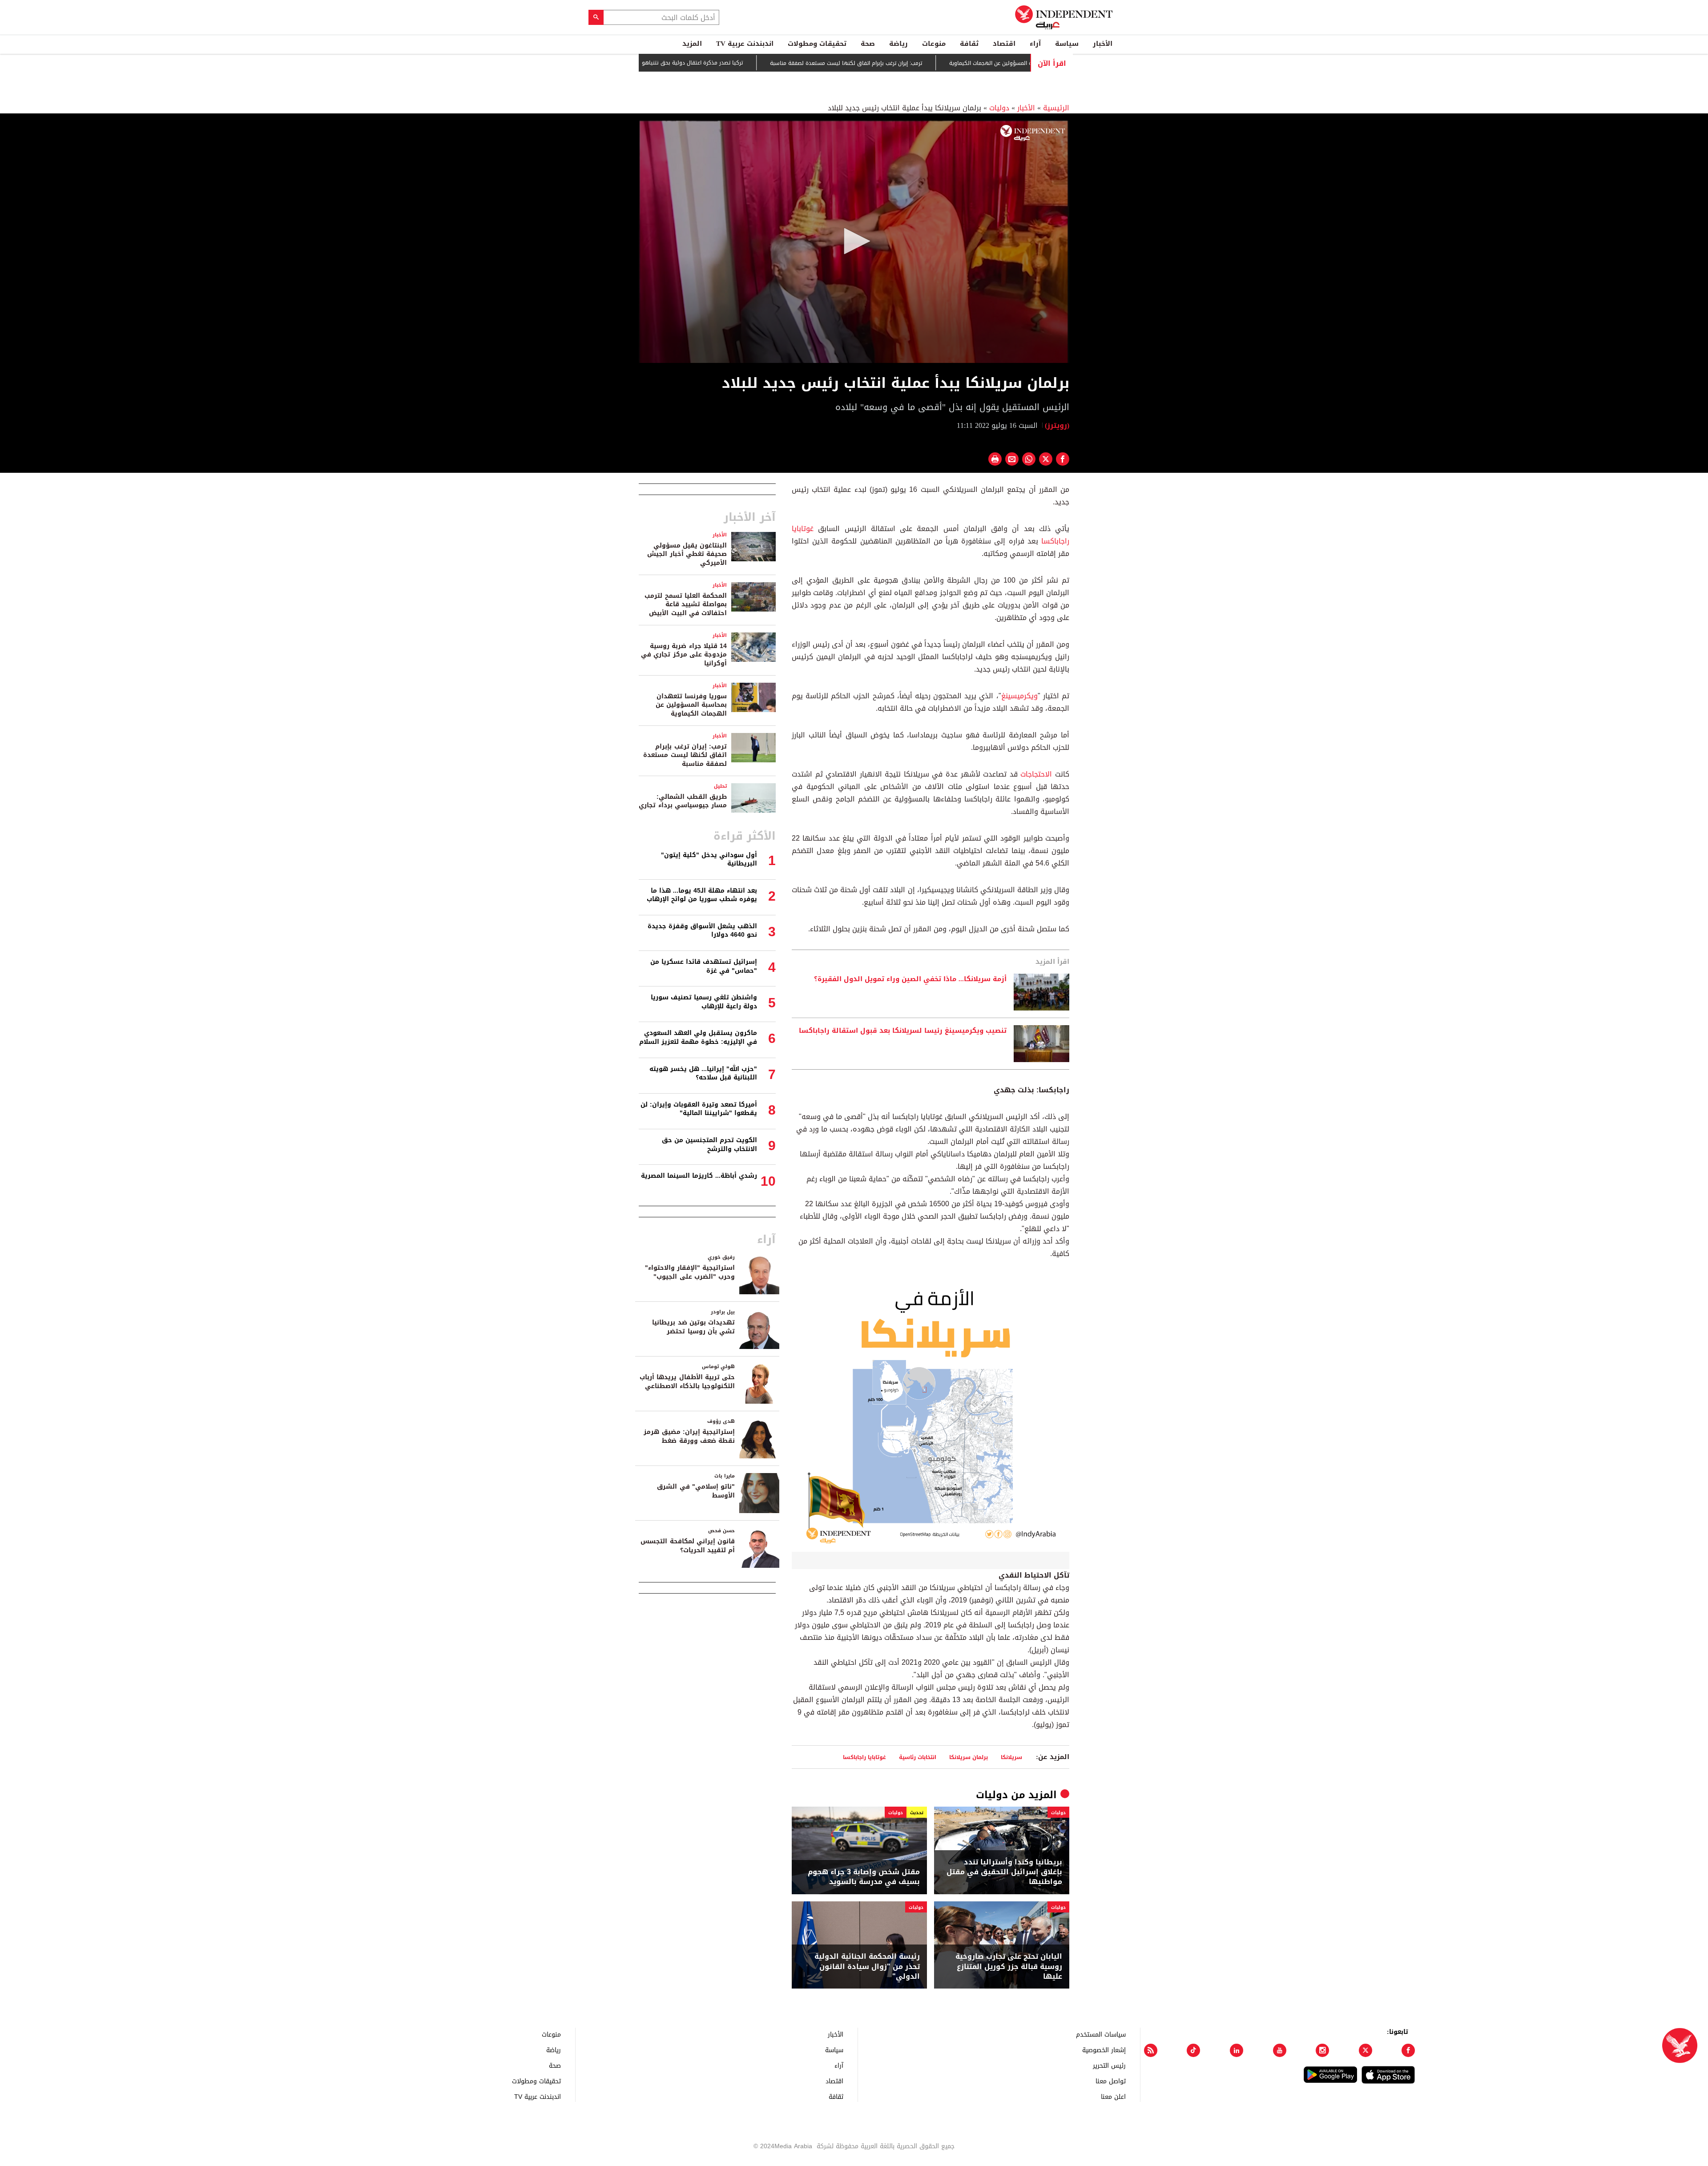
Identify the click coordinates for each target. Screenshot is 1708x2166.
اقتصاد (1004, 44)
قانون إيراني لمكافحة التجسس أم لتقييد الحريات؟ (688, 1546)
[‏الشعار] (1033, 133)
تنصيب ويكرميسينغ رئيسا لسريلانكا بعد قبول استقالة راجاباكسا (903, 1031)
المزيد (692, 44)
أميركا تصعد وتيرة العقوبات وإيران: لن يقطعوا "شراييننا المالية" (699, 1109)
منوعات (934, 44)
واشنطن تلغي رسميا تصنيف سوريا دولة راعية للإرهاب (704, 1002)
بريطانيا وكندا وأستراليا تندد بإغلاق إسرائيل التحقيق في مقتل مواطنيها (1004, 1872)
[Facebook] (1408, 2050)
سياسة (1067, 44)
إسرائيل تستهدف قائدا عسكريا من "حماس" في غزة (704, 966)
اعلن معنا (1113, 2096)
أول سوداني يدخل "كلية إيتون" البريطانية (709, 860)
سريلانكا (1011, 1757)
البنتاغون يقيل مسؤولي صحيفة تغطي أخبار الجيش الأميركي (687, 554)
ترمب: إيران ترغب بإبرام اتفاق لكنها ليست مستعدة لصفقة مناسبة (927, 63)
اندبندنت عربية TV (745, 44)
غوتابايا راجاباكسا (864, 1757)
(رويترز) (1057, 425)
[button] (854, 241)
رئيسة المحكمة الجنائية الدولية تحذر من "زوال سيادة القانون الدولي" (867, 1967)
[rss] (1151, 2050)
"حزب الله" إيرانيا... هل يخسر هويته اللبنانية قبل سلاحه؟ (703, 1073)
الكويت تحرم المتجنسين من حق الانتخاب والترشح (709, 1145)
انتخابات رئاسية (918, 1757)
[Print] (995, 459)
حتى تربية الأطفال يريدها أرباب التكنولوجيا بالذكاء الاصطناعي (687, 1382)
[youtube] (1280, 2050)
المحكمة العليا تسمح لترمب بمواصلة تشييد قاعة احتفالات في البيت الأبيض (686, 604)
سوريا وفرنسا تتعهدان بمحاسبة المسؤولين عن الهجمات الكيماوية (691, 705)
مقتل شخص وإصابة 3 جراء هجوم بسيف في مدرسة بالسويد (864, 1877)
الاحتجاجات (1036, 774)
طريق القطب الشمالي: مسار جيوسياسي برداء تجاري (683, 801)
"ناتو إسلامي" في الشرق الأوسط (696, 1491)
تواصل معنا (1111, 2081)
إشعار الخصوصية (1104, 2050)
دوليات (999, 108)
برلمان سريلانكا (969, 1757)
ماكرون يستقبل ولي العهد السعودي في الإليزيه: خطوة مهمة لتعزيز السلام (698, 1037)
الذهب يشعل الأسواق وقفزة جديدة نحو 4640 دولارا (702, 931)
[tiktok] (1193, 2050)
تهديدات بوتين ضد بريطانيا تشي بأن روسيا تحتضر (693, 1327)
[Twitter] (1366, 2050)
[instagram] (1322, 2050)
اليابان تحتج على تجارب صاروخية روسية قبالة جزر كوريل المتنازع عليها (1009, 1967)
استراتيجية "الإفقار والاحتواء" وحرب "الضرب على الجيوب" (690, 1272)
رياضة (898, 44)
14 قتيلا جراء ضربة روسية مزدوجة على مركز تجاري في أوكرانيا (684, 655)
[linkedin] (1237, 2050)
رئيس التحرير (1109, 2065)
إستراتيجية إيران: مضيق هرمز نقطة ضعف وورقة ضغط (689, 1436)
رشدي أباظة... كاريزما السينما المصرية (699, 1176)
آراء (1035, 44)
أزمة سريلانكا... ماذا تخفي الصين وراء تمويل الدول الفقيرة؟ (910, 979)
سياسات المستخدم (1101, 2034)
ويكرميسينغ (1019, 696)
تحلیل (720, 786)
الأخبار (1103, 44)
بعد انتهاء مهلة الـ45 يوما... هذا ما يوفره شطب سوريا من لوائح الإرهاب (702, 895)
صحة (868, 44)
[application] (854, 242)
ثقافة (969, 44)
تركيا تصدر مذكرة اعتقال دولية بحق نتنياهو (773, 63)
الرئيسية (1056, 108)
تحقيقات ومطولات (817, 44)
